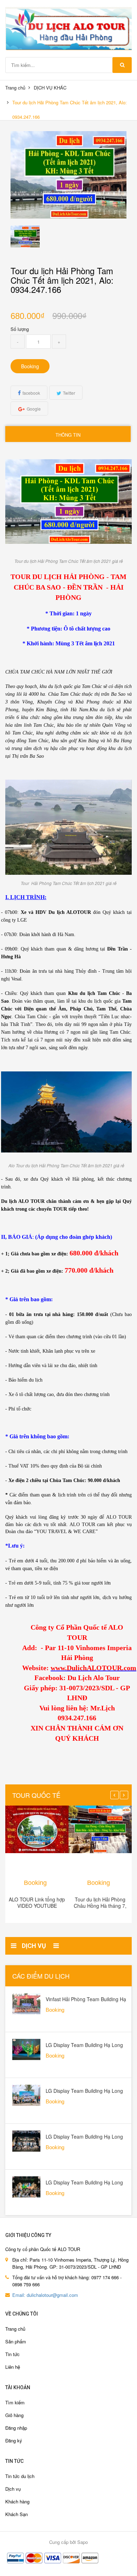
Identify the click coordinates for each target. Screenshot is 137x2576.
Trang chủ (15, 2329)
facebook (31, 393)
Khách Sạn (17, 2514)
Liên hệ (13, 2367)
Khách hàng (17, 2501)
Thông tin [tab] (68, 435)
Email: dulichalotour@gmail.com (45, 2295)
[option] (25, 236)
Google (34, 409)
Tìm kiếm (15, 2402)
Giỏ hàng (14, 2415)
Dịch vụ (13, 2489)
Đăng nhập (16, 2428)
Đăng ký (14, 2440)
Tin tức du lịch (20, 2476)
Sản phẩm (16, 2341)
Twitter (69, 393)
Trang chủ (15, 88)
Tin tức (12, 2354)
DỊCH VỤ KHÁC (50, 88)
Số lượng (20, 329)
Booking (30, 366)
